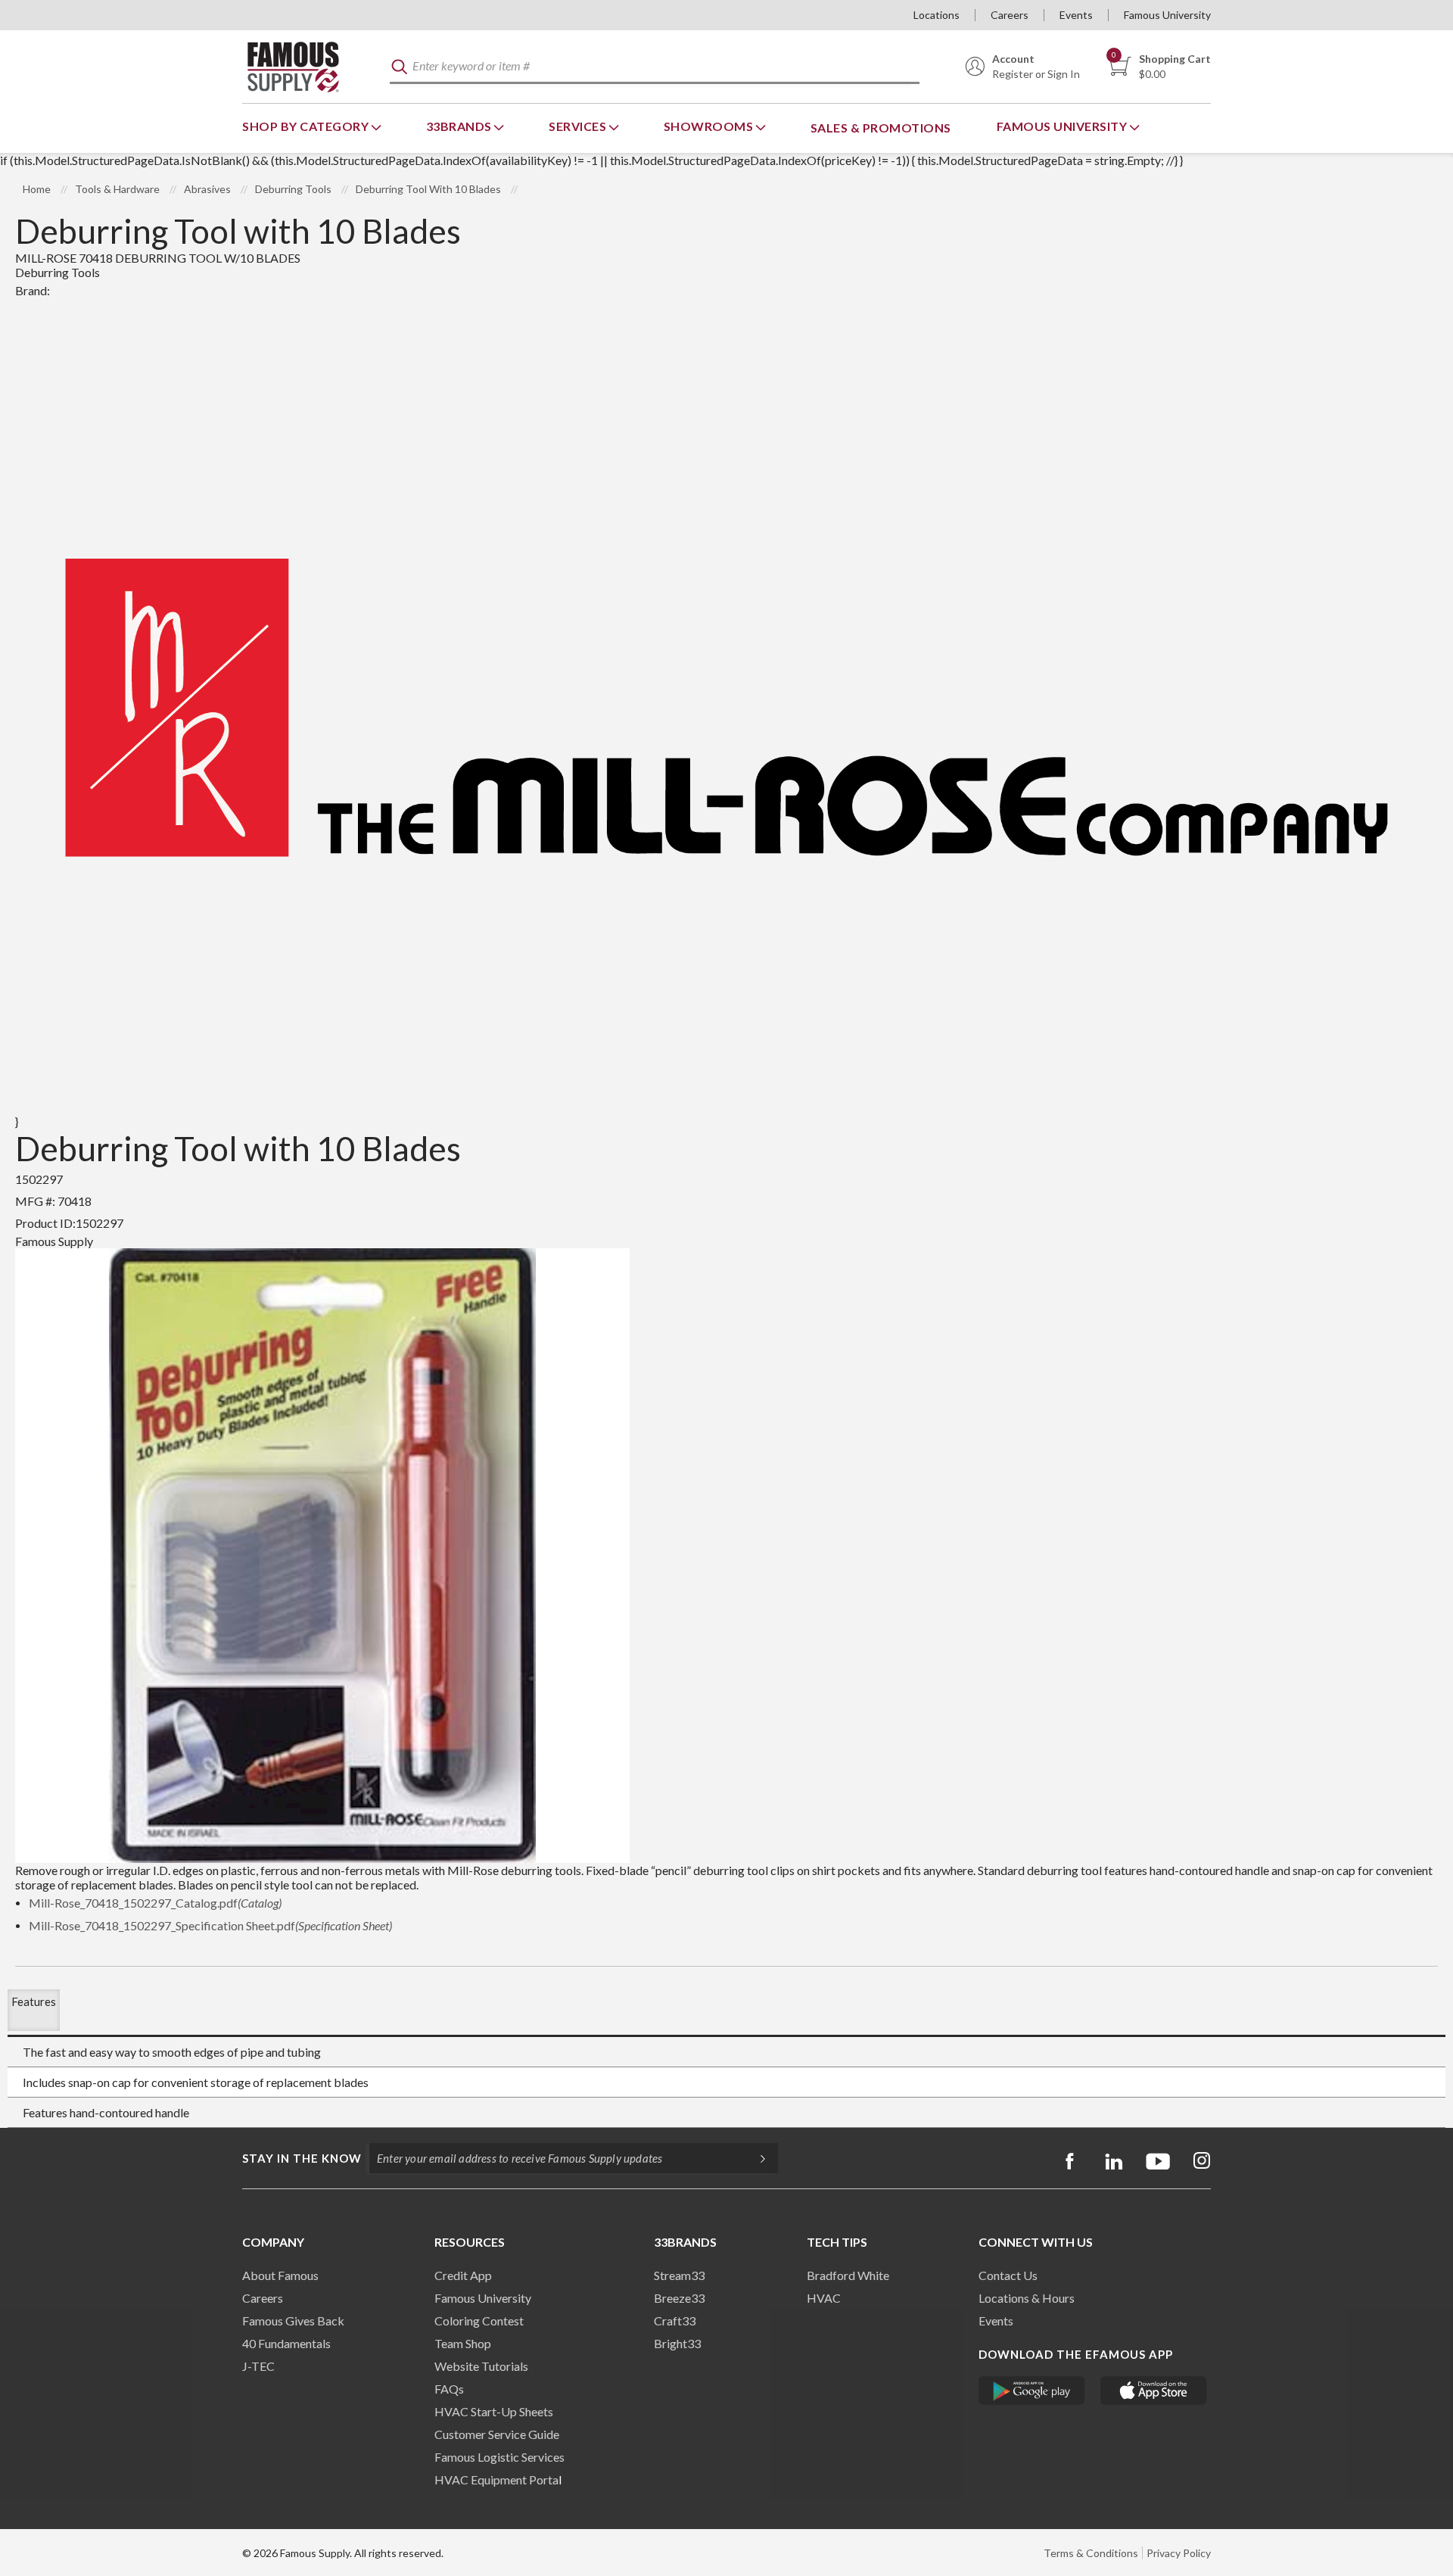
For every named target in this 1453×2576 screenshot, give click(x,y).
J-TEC (258, 2366)
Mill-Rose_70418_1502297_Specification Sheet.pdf (210, 1925)
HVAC (824, 2298)
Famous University (1167, 15)
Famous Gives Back (293, 2321)
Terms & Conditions (1091, 2553)
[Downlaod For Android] (1032, 2391)
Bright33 (677, 2343)
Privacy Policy (1179, 2553)
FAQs (449, 2389)
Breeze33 (679, 2298)
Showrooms (710, 126)
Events (1076, 15)
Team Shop (463, 2343)
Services (579, 126)
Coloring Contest (479, 2321)
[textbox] (655, 67)
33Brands (460, 126)
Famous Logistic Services (499, 2457)
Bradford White (848, 2275)
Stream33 (679, 2275)
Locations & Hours (1027, 2298)
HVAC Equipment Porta (496, 2479)
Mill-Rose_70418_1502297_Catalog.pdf (155, 1903)
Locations (937, 15)
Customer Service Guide (497, 2434)
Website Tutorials (481, 2366)
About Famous (280, 2275)
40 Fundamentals (286, 2343)
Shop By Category (307, 126)
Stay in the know (302, 2158)
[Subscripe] (755, 2158)
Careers (1010, 15)
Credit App (463, 2275)
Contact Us (1008, 2275)
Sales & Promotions (881, 128)
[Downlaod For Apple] (1154, 2391)
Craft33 (675, 2321)
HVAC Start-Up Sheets (494, 2411)
